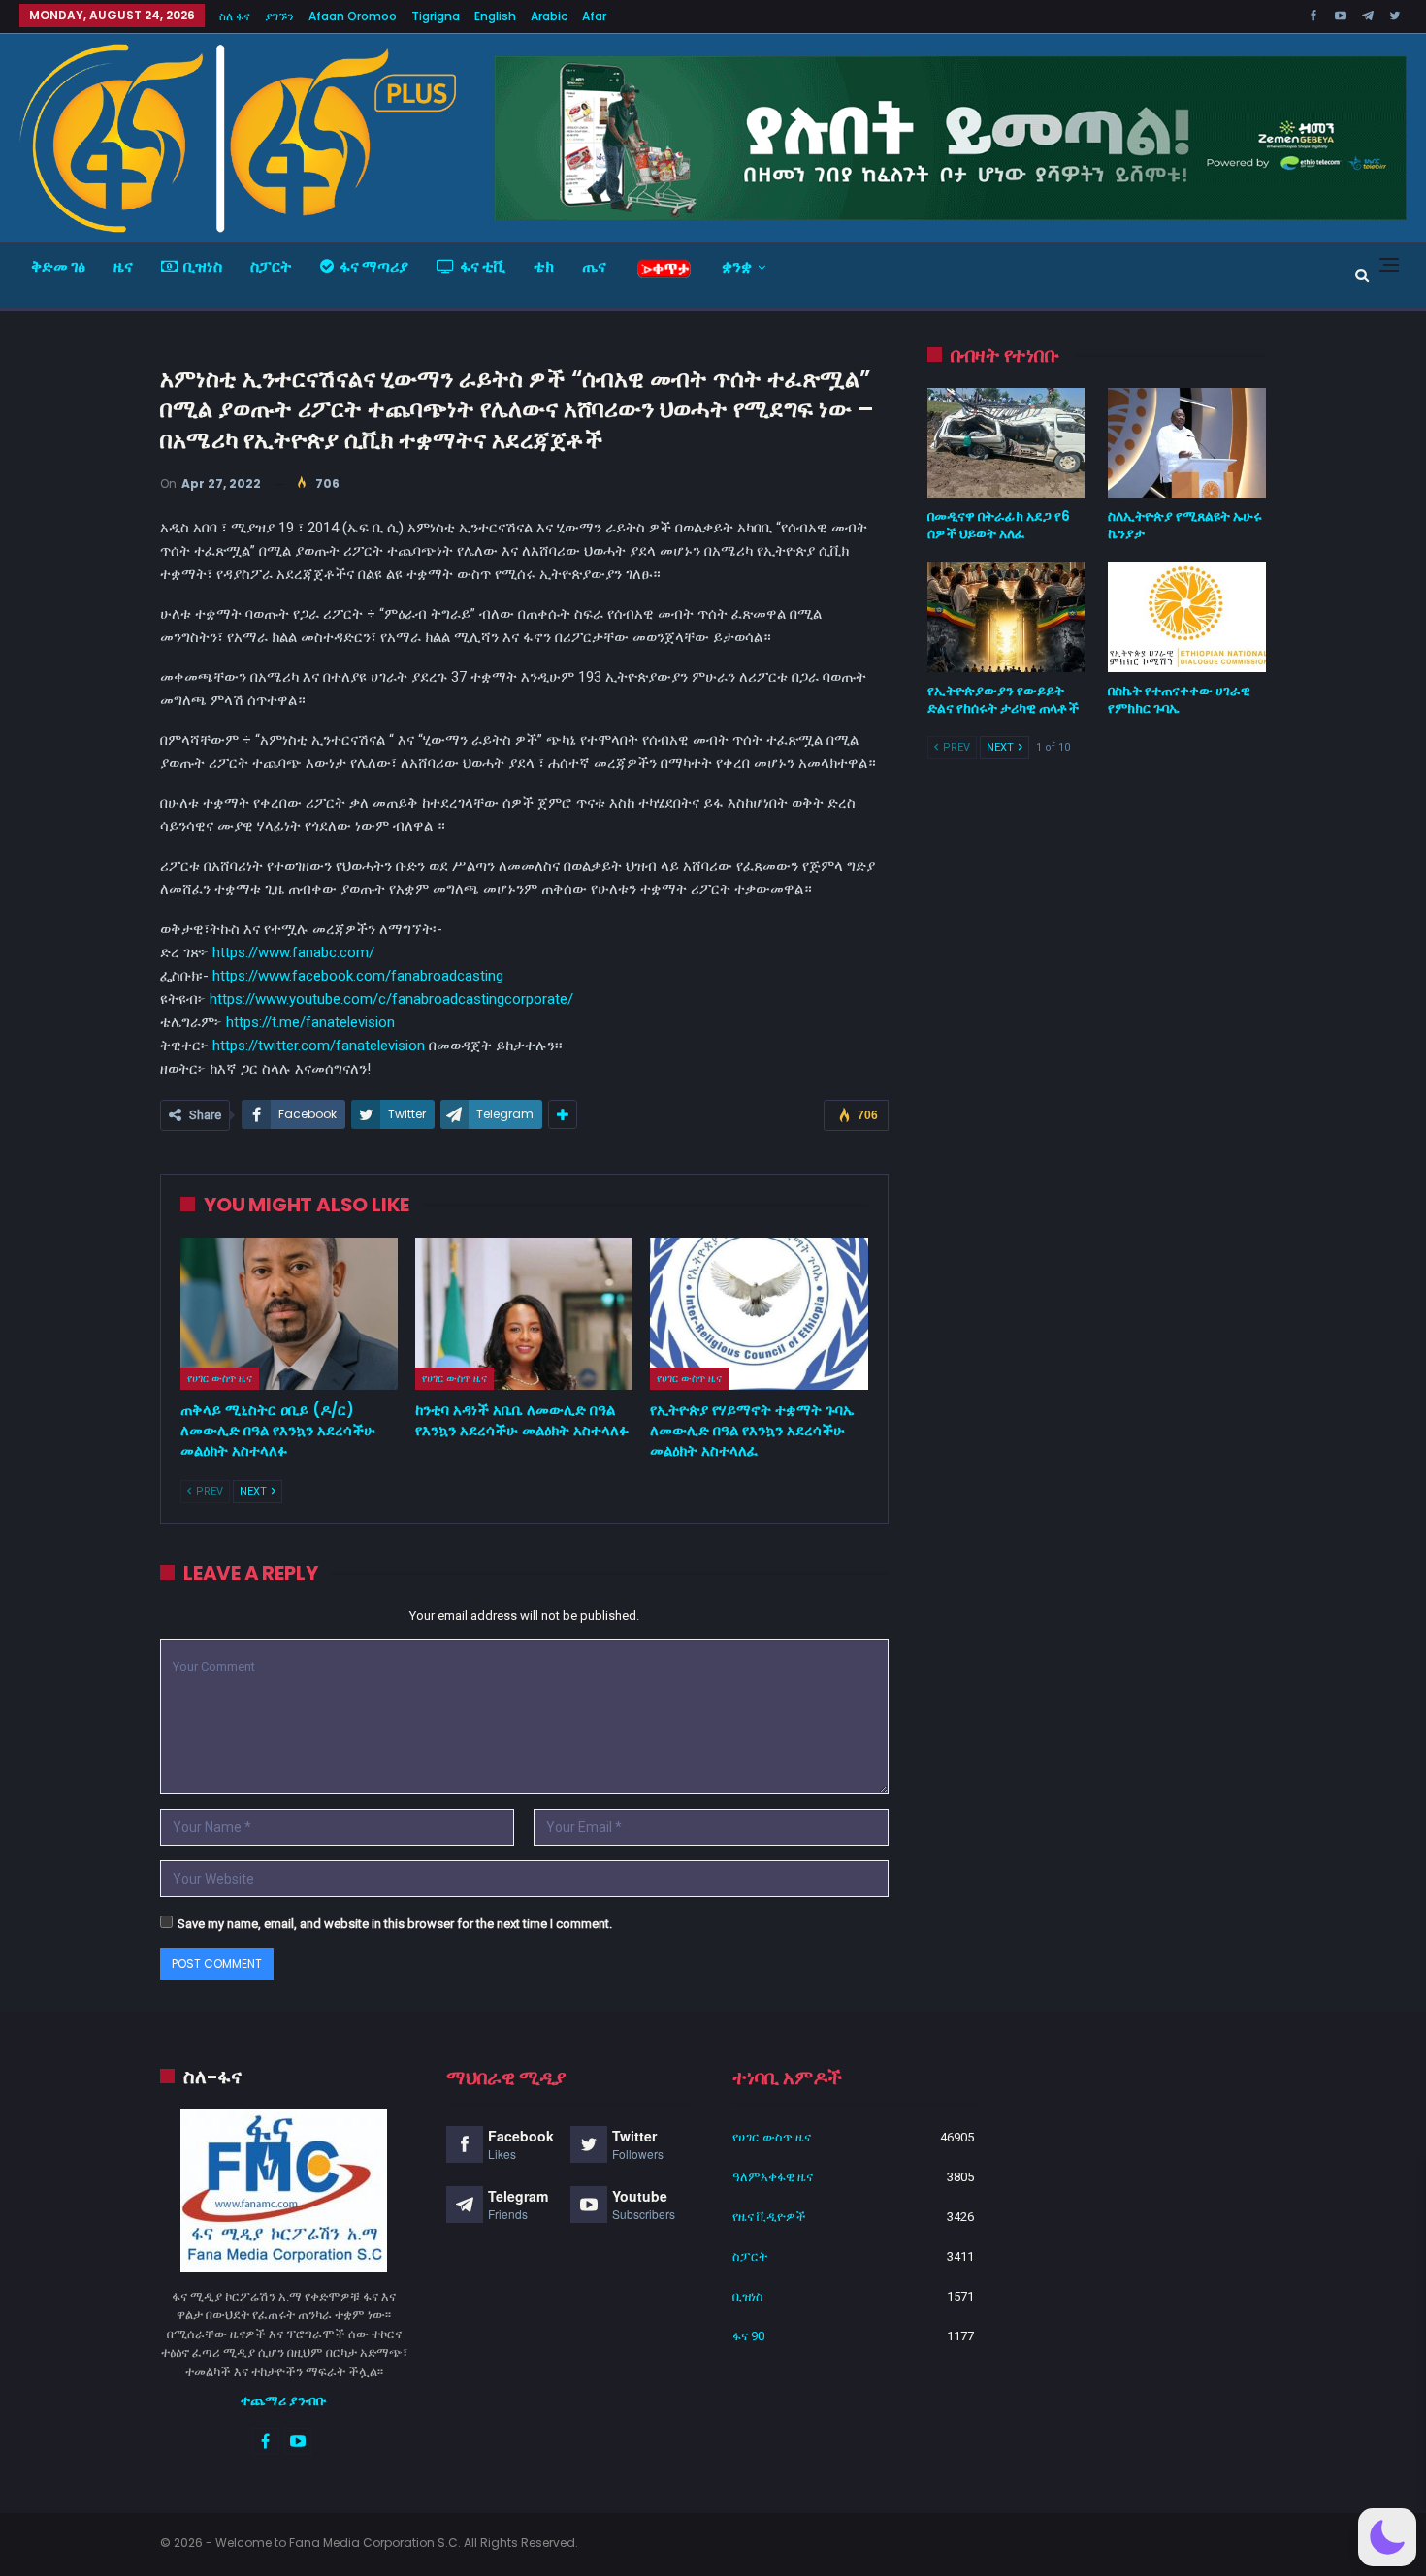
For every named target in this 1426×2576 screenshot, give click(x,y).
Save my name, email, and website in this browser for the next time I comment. (395, 1924)
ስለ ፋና (235, 16)
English (495, 16)
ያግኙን (279, 16)
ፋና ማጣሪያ (374, 266)
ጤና (594, 266)
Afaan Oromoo (353, 16)
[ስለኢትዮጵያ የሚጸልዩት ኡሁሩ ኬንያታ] (1187, 443)
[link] (358, 976)
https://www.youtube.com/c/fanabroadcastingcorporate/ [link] (391, 999)
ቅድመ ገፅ (58, 266)
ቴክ (544, 266)
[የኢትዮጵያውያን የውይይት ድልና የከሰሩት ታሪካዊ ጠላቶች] (1006, 617)
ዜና (123, 266)
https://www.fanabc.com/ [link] (293, 952)
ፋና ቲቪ (483, 266)
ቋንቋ (737, 266)
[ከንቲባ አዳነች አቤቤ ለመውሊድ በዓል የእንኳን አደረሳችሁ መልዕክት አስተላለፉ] (524, 1314)
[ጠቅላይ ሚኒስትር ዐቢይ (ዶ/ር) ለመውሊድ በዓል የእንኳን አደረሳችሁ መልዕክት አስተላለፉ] (289, 1314)
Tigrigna (436, 16)
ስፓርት (271, 266)
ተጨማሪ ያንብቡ (284, 2400)
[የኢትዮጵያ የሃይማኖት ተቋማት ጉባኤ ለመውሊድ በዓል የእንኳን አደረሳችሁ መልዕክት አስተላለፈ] (759, 1314)
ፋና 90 (748, 2336)
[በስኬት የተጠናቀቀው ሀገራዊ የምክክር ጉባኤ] (1187, 617)
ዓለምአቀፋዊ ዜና (773, 2177)
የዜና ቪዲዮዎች (769, 2217)
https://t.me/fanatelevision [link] (310, 1022)
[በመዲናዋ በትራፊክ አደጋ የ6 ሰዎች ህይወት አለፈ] (1006, 443)
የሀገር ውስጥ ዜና (220, 1378)
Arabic (549, 16)
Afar (594, 16)
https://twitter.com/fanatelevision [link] (319, 1046)
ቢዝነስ (203, 266)
